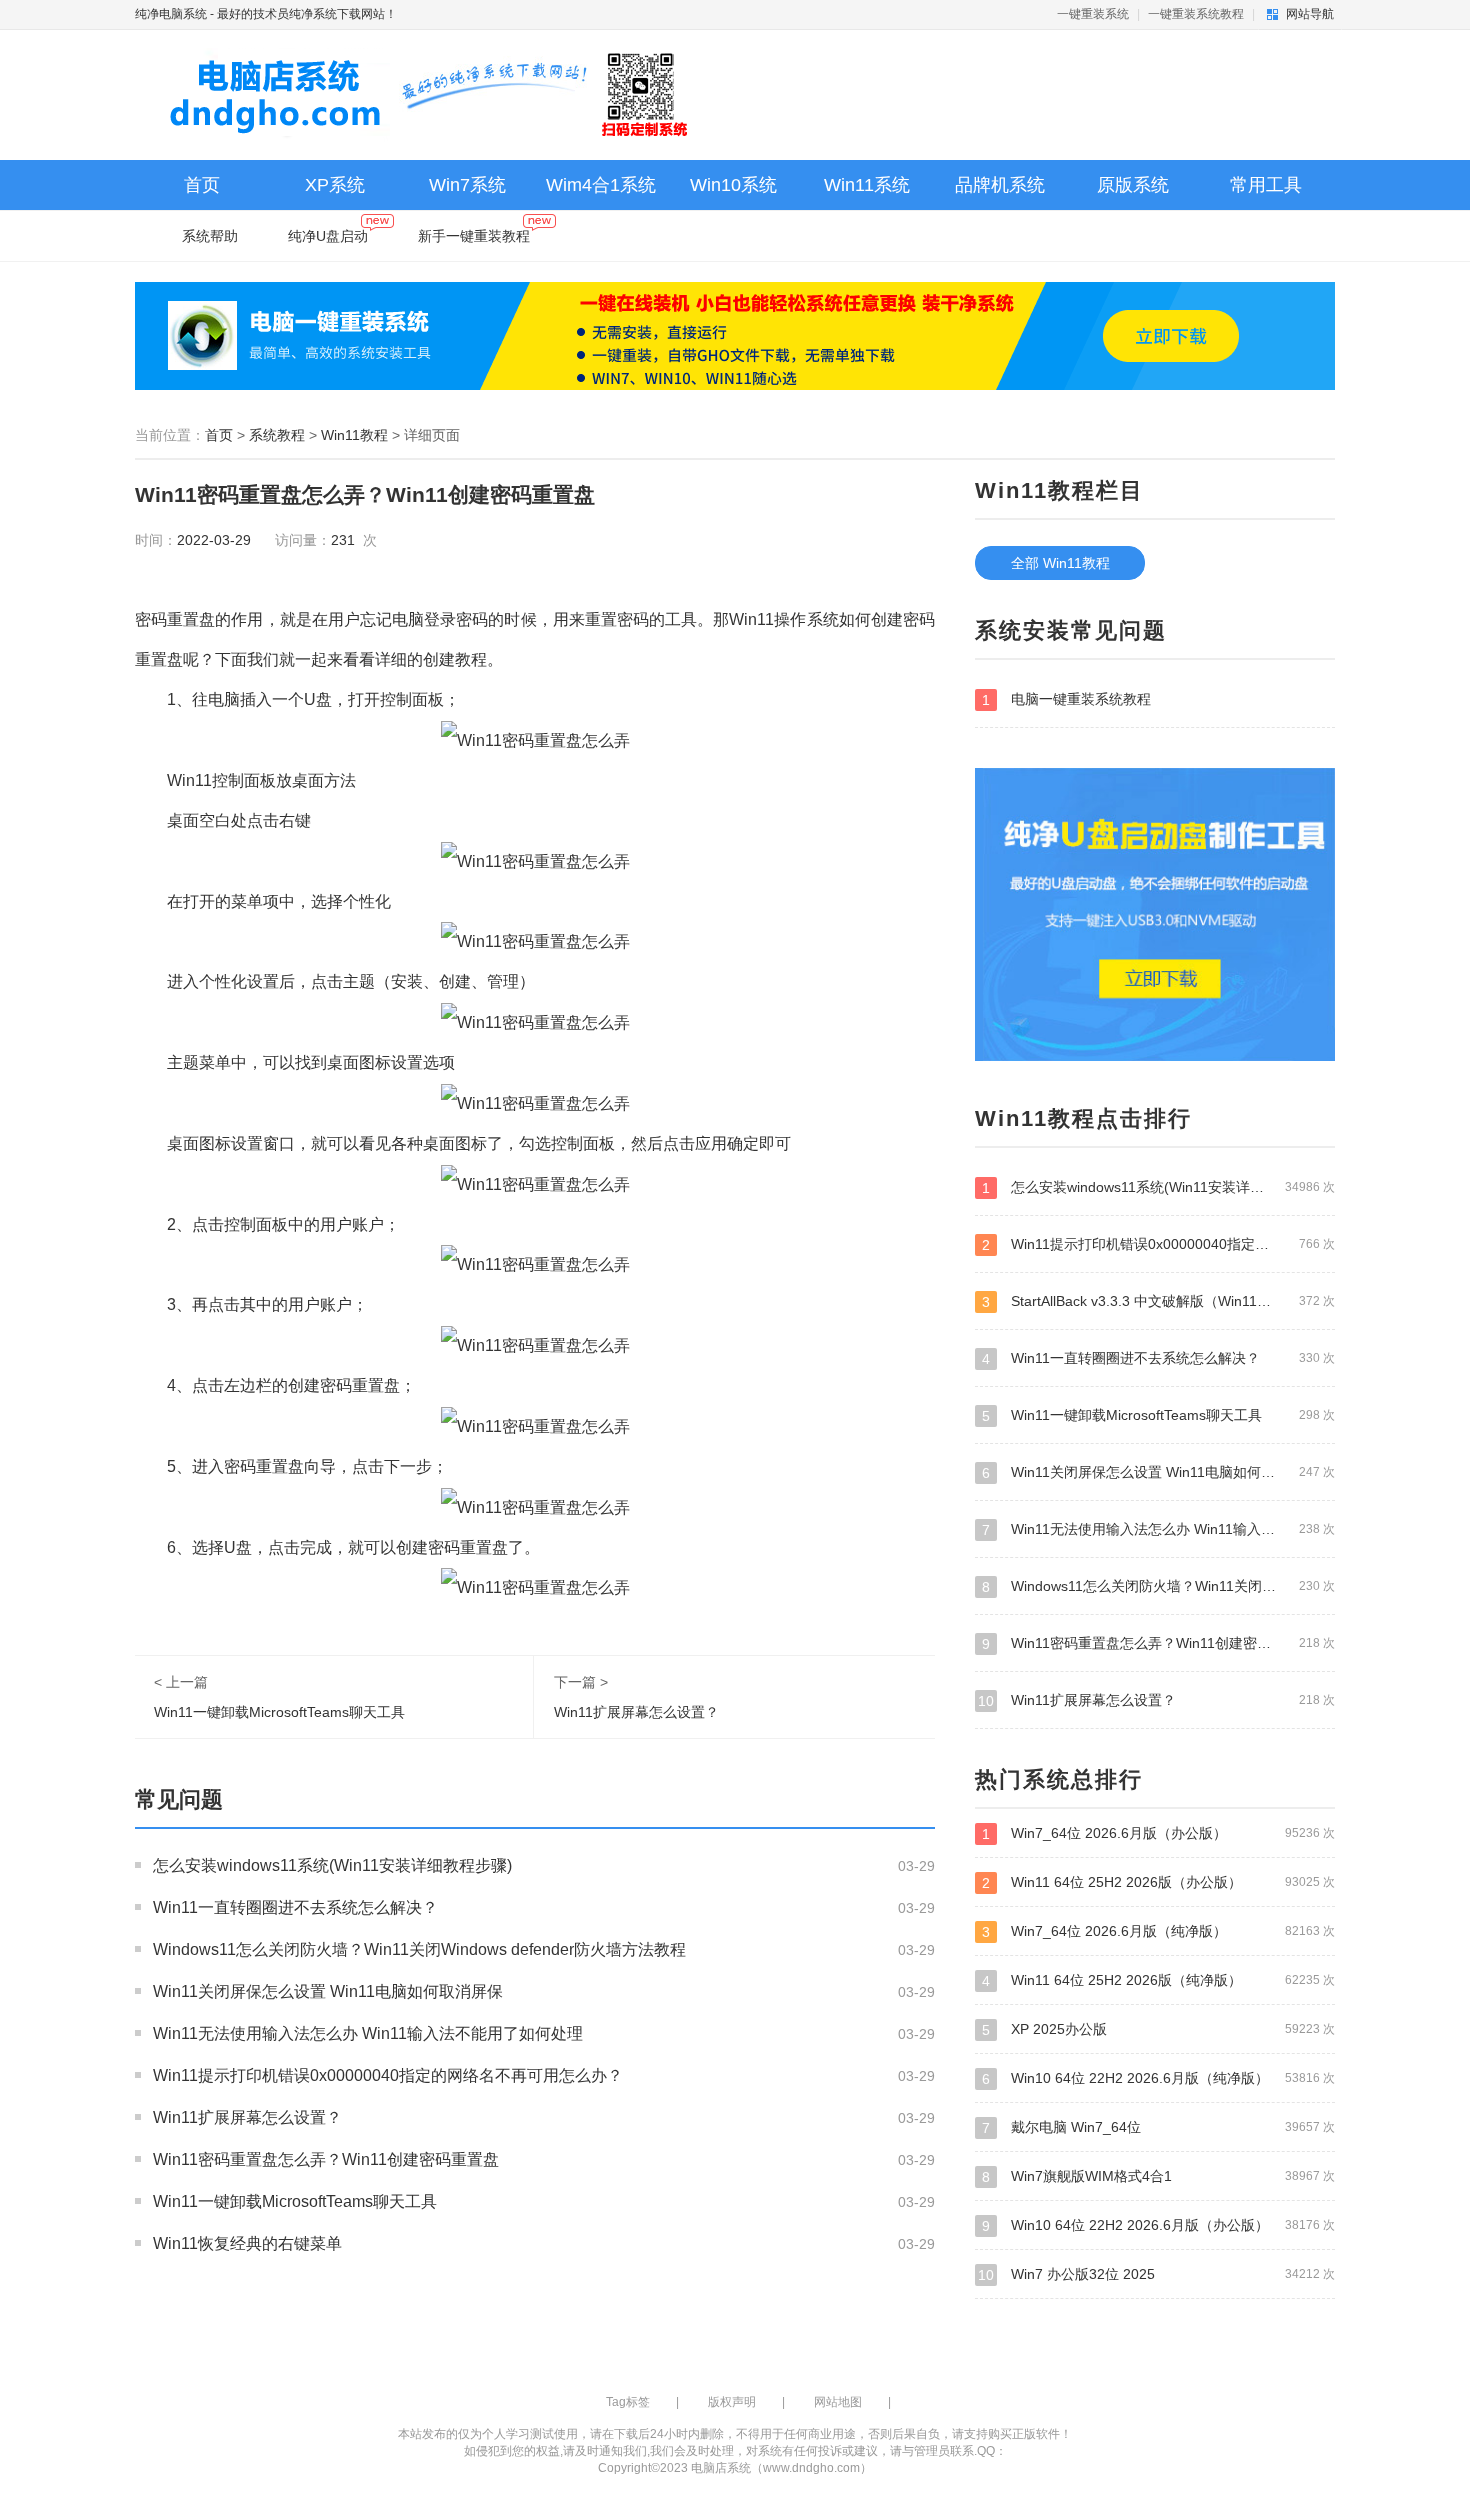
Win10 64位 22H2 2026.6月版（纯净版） (1158, 2078)
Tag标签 (628, 2402)
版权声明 (732, 2402)
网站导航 (1310, 14)
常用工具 (1266, 185)
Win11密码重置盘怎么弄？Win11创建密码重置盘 (326, 2159)
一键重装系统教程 (1196, 14)
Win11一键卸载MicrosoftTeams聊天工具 (279, 1712)
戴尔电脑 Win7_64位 (1158, 2127)
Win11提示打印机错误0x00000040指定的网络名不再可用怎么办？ (388, 2075)
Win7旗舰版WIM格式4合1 (1158, 2176)
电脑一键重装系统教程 (1066, 699)
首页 (202, 185)
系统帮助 (210, 236)
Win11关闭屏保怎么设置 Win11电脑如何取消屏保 (328, 1991)
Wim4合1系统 (601, 185)
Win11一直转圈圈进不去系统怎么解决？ (295, 1907)
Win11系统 (867, 185)
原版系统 (1133, 185)
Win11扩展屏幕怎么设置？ (636, 1712)
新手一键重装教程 (474, 236)
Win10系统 (733, 185)
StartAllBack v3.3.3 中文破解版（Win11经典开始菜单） (1158, 1301)
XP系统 (335, 185)
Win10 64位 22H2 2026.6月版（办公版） (1158, 2225)
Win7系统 (467, 185)
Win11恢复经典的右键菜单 (247, 2243)
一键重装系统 (1093, 14)
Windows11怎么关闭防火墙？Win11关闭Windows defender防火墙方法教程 (419, 1949)
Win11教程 (354, 435)
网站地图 (838, 2402)
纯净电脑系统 (171, 14)
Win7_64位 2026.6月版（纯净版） (1158, 1931)
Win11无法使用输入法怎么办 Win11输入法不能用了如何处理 (368, 2033)
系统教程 (277, 435)
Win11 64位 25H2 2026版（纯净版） (1158, 1980)
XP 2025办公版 (1158, 2029)
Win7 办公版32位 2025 (1156, 2274)
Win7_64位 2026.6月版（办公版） (1158, 1833)
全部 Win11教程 (1060, 563)
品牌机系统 (1000, 185)
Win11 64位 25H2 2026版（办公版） (1158, 1882)
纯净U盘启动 (328, 236)
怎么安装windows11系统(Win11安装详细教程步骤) (332, 1865)
